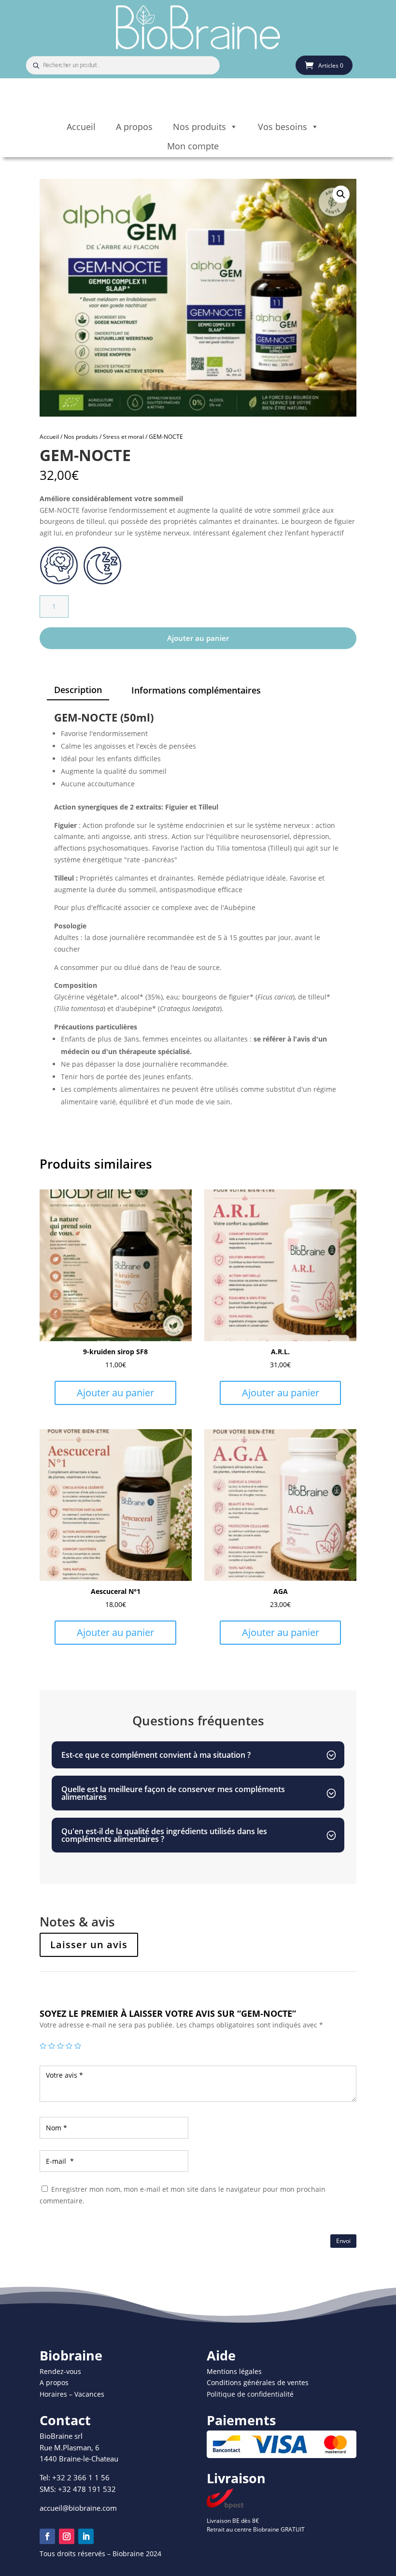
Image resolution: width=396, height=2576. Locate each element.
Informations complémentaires (196, 690)
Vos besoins (283, 127)
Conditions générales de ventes (258, 2382)
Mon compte (193, 146)
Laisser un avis (89, 1945)
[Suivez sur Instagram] (67, 2536)
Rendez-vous (60, 2371)
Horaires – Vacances (72, 2394)
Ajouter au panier (198, 638)
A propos (134, 127)
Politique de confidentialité (250, 2394)
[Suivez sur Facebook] (47, 2536)
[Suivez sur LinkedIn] (86, 2536)
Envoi (343, 2241)
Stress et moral (123, 437)
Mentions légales (234, 2371)
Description (78, 690)
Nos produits (199, 127)
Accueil (81, 127)
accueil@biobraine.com (78, 2508)
